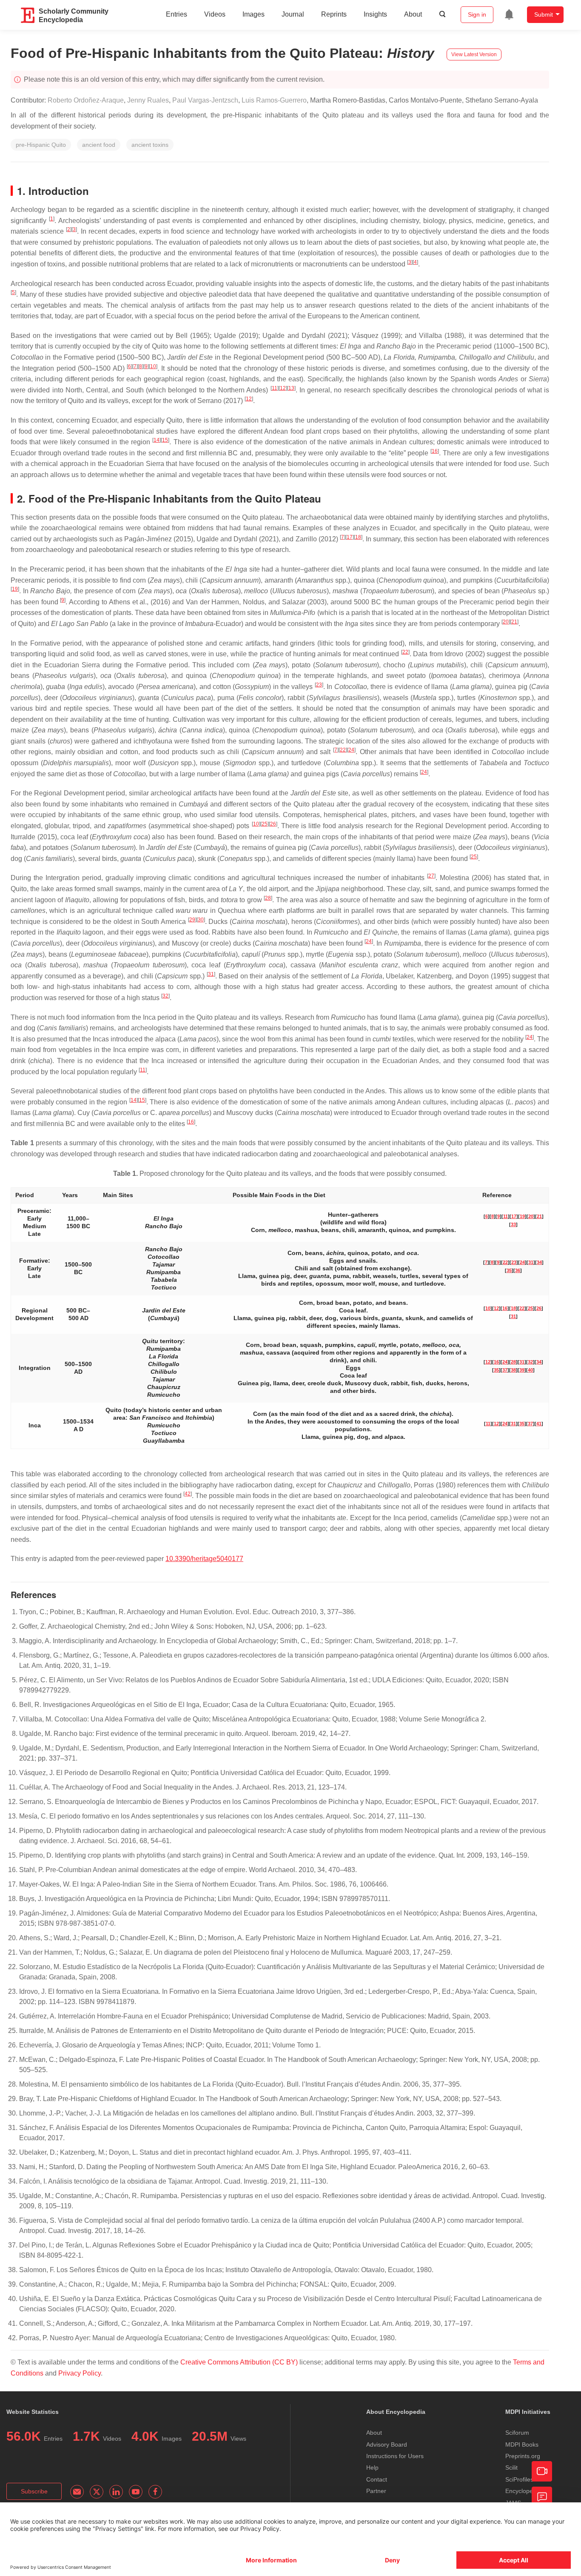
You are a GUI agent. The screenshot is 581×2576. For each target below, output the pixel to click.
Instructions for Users (395, 2456)
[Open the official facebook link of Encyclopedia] (155, 2492)
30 (201, 920)
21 (514, 622)
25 (265, 824)
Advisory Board (387, 2444)
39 (522, 1370)
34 (539, 1262)
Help (372, 2467)
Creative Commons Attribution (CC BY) (239, 2362)
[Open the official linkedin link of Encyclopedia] (116, 2492)
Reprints (334, 14)
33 (513, 1224)
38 (513, 1370)
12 (283, 388)
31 (211, 974)
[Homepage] (28, 15)
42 (188, 1494)
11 (275, 388)
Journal (293, 14)
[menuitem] (509, 14)
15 (165, 440)
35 (509, 1270)
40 (530, 1370)
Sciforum (517, 2433)
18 (358, 537)
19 (15, 589)
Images (253, 14)
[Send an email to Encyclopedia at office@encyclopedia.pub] (77, 2492)
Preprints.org (523, 2456)
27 (431, 876)
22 (405, 652)
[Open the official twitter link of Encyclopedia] (97, 2492)
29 (192, 920)
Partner (376, 2491)
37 (505, 1370)
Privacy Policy (80, 2373)
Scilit (511, 2467)
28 (268, 898)
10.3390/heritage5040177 (204, 1559)
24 (351, 750)
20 (506, 622)
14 (157, 440)
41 (539, 1424)
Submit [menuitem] (544, 14)
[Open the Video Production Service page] (542, 2471)
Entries (177, 14)
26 (273, 824)
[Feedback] (542, 2497)
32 (165, 996)
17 (350, 537)
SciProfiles (519, 2479)
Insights (375, 14)
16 (435, 451)
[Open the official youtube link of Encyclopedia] (136, 2492)
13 (291, 388)
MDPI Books (522, 2444)
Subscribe (34, 2491)
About (413, 14)
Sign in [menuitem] (477, 14)
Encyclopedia (523, 2491)
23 (319, 685)
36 (518, 1270)
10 (153, 366)
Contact (377, 2479)
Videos (215, 14)
